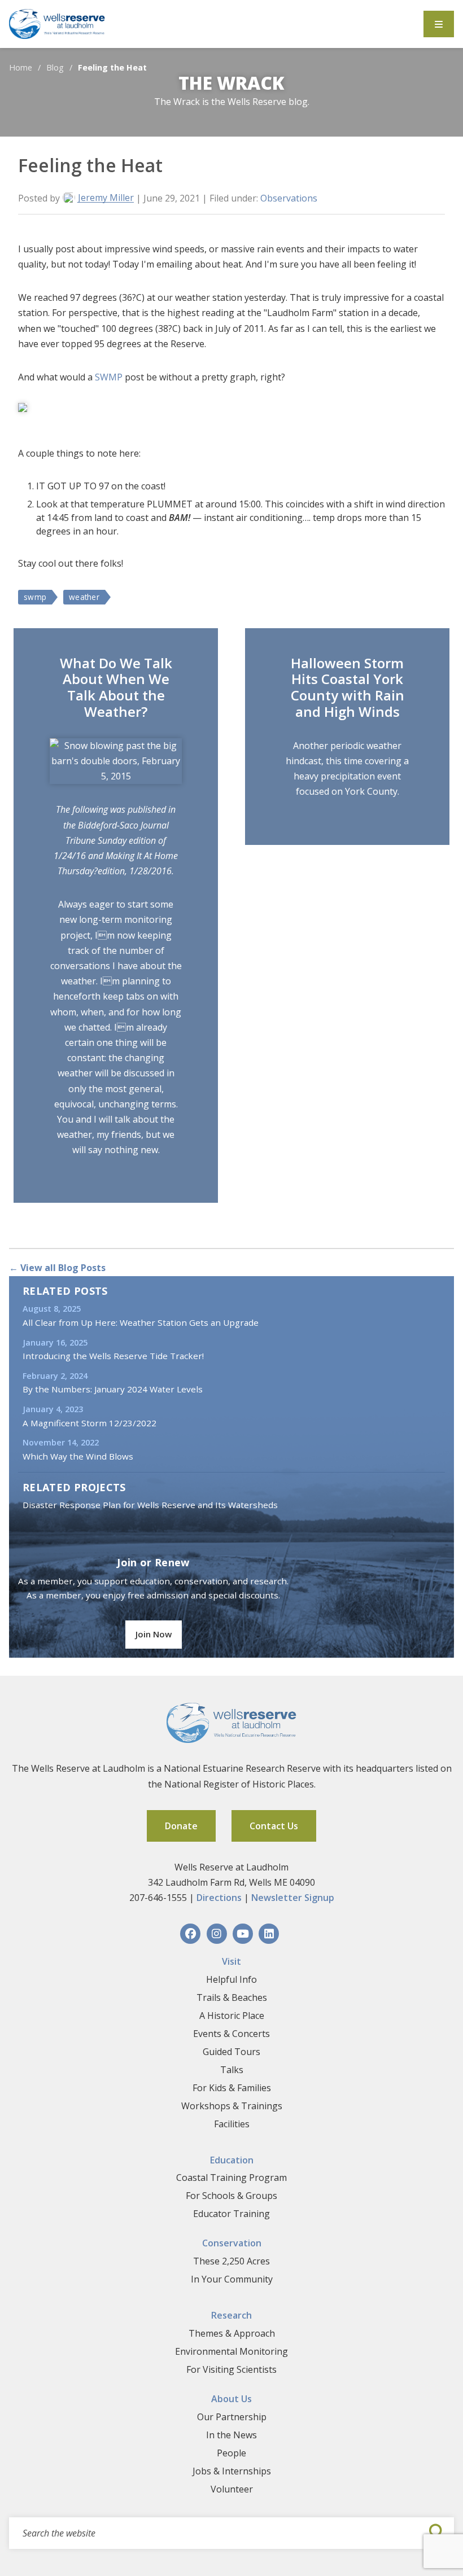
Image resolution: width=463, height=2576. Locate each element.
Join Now (154, 1634)
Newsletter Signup (293, 1898)
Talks (232, 2070)
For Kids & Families (232, 2088)
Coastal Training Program (231, 2178)
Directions (219, 1898)
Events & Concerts (231, 2034)
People (231, 2453)
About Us (231, 2399)
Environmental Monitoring (231, 2351)
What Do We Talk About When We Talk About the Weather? (116, 687)
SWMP (109, 377)
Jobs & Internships (232, 2471)
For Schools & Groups (231, 2196)
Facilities (232, 2124)
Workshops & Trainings (232, 2106)
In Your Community (232, 2279)
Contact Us (274, 1826)
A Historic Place (232, 2016)
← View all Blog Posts (57, 1268)
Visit (231, 1961)
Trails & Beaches (232, 1997)
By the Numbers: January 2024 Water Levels (113, 1389)
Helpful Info (231, 1979)
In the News (231, 2435)
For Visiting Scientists (231, 2369)
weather (84, 597)
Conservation (232, 2243)
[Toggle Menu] (439, 24)
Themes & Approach (232, 2333)
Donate (181, 1826)
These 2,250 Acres (231, 2261)
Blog (55, 67)
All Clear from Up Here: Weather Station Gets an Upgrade (141, 1322)
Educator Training (231, 2214)
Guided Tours (231, 2052)
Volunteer (232, 2489)
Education (232, 2160)
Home (21, 67)
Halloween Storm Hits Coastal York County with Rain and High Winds (348, 687)
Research (231, 2315)
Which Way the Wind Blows (78, 1456)
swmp (35, 597)
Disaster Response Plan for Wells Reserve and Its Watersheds (150, 1505)
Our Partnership (232, 2417)
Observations (289, 198)
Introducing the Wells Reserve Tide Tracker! (113, 1356)
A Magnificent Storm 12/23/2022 (89, 1423)
